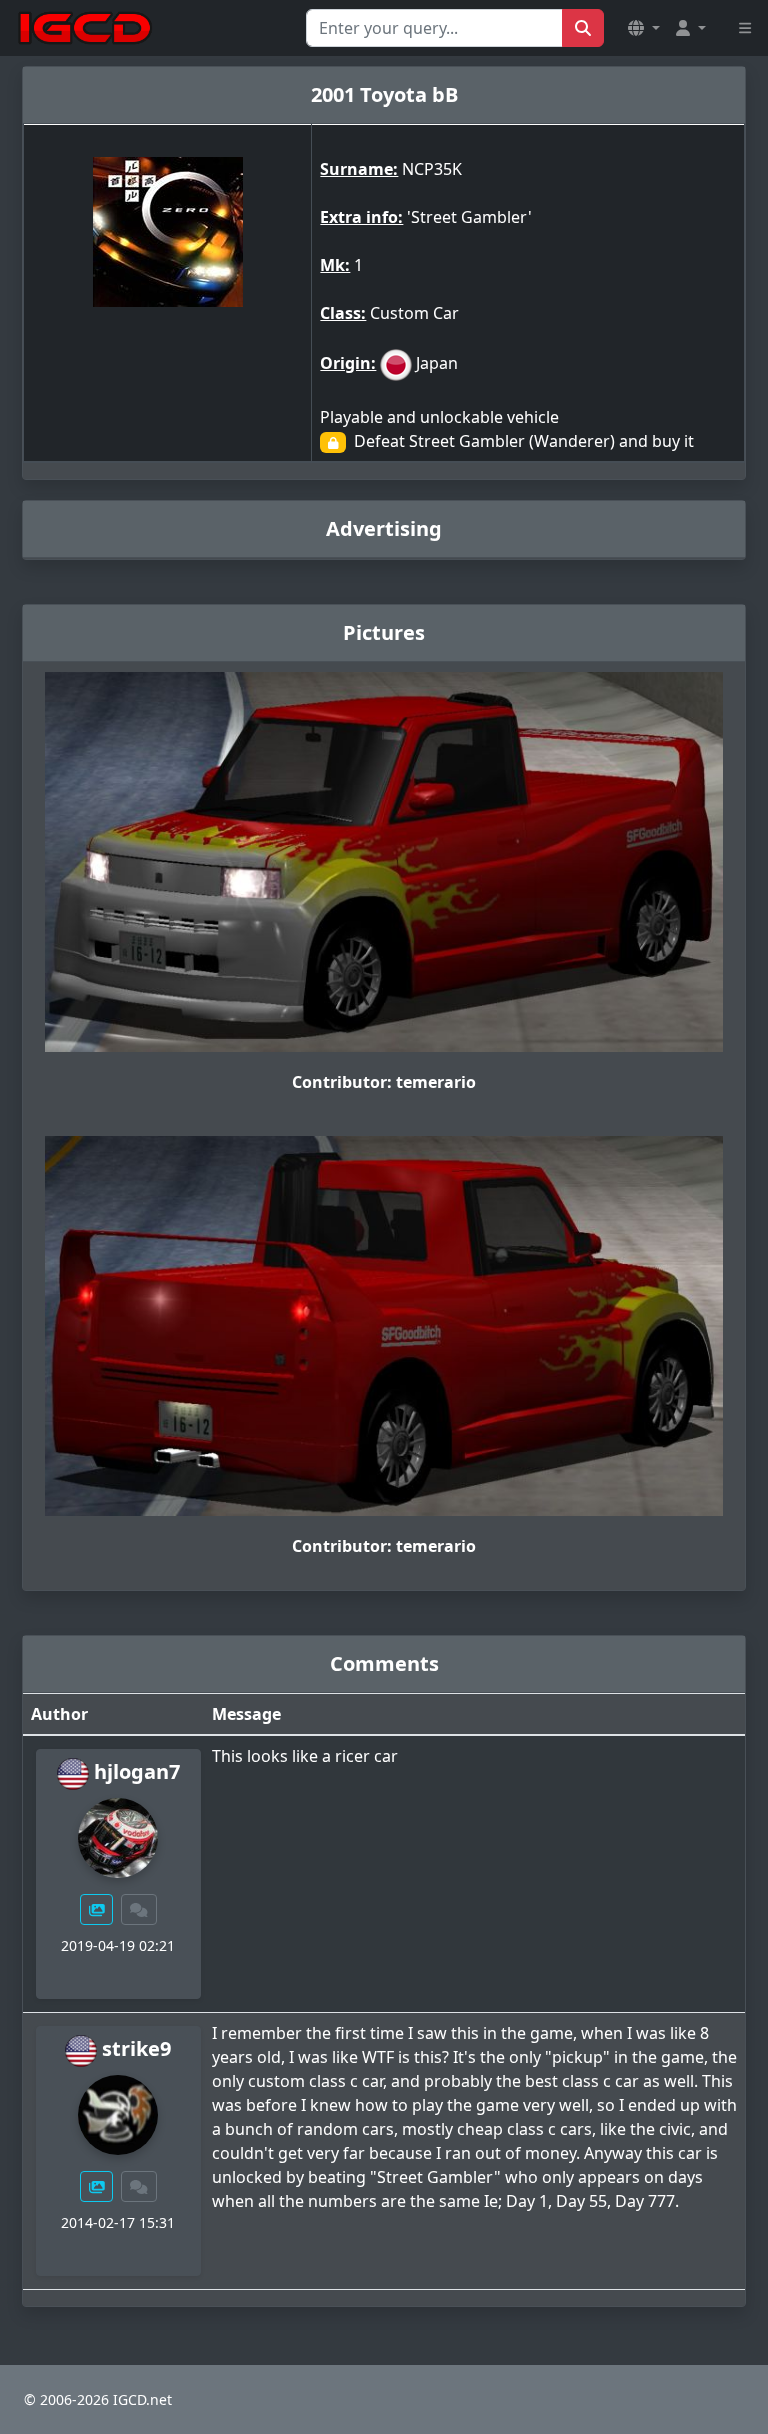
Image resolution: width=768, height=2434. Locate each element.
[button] (644, 28)
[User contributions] (97, 1909)
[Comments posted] (139, 1909)
